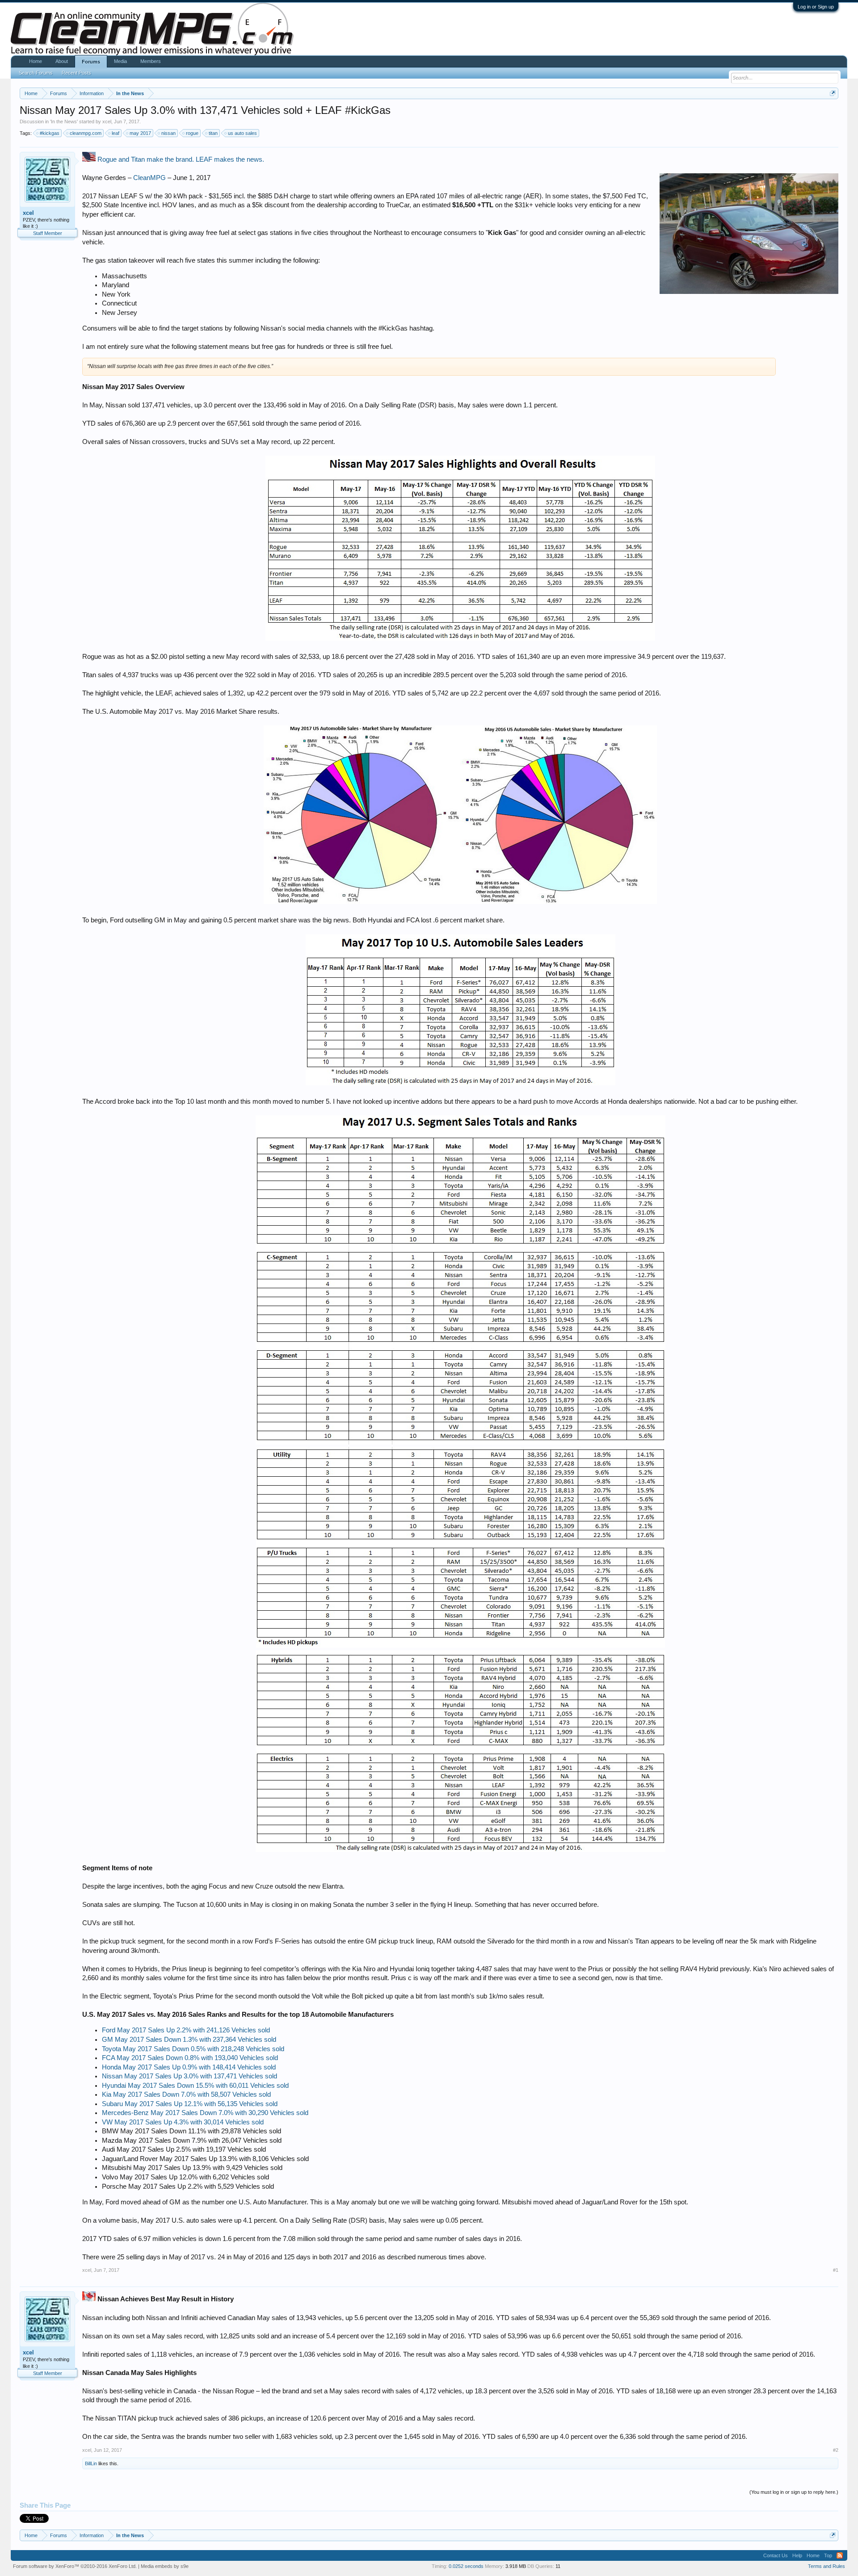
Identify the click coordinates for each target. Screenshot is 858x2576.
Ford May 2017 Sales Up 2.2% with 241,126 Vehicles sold (186, 2030)
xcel (107, 121)
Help (797, 2555)
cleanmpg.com (86, 133)
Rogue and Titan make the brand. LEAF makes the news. (181, 159)
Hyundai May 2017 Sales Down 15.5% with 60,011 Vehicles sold (195, 2086)
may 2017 (140, 133)
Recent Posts (76, 73)
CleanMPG (149, 178)
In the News (64, 121)
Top (828, 2555)
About (62, 61)
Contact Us (776, 2555)
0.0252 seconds (466, 2566)
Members (151, 61)
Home (36, 61)
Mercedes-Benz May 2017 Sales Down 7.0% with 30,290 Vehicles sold (205, 2113)
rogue (192, 133)
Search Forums (36, 73)
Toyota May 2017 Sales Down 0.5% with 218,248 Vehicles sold (193, 2049)
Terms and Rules (826, 2566)
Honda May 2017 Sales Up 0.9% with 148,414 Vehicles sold (189, 2067)
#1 (836, 2270)
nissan (168, 133)
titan (213, 133)
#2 (836, 2450)
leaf (116, 133)
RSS (840, 2555)
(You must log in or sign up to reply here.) (794, 2492)
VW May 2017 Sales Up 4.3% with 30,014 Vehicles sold (183, 2122)
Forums (91, 62)
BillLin (91, 2463)
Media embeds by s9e (165, 2566)
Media (120, 61)
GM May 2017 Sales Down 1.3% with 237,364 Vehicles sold (189, 2040)
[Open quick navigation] (833, 93)
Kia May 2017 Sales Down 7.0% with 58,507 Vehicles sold (186, 2094)
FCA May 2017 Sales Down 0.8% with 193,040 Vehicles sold (190, 2058)
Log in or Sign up (816, 7)
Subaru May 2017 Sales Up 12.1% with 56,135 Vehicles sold (190, 2104)
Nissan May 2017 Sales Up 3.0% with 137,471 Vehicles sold (189, 2076)
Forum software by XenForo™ (75, 2566)
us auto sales (242, 133)
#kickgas (50, 133)
